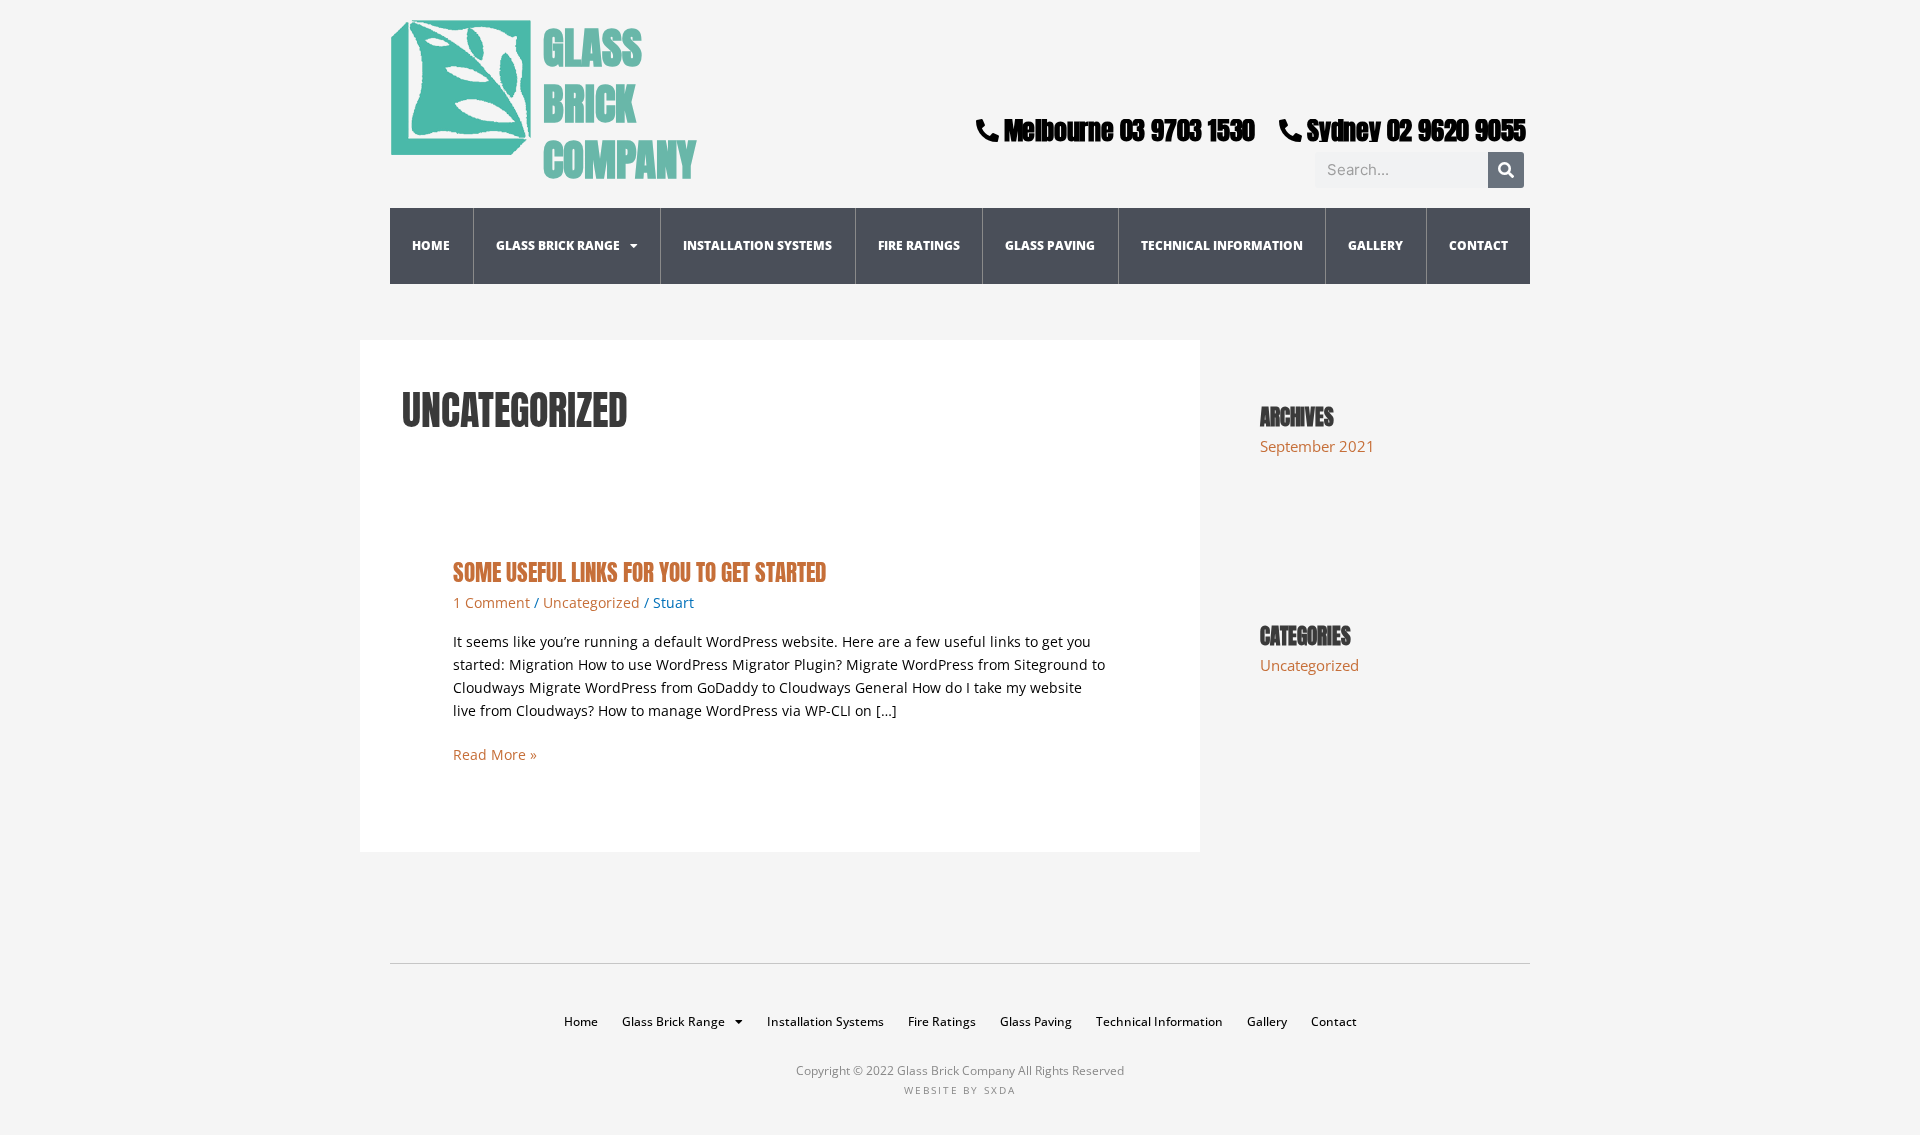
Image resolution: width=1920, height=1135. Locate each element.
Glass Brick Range (558, 245)
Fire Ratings (919, 245)
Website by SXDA (960, 1090)
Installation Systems (757, 245)
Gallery (1375, 245)
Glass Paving (1050, 245)
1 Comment (491, 602)
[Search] (1506, 170)
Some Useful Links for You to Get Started (639, 572)
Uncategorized (591, 602)
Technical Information (1222, 245)
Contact (1478, 245)
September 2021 (1317, 446)
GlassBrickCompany (619, 103)
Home (431, 245)
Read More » (495, 753)
